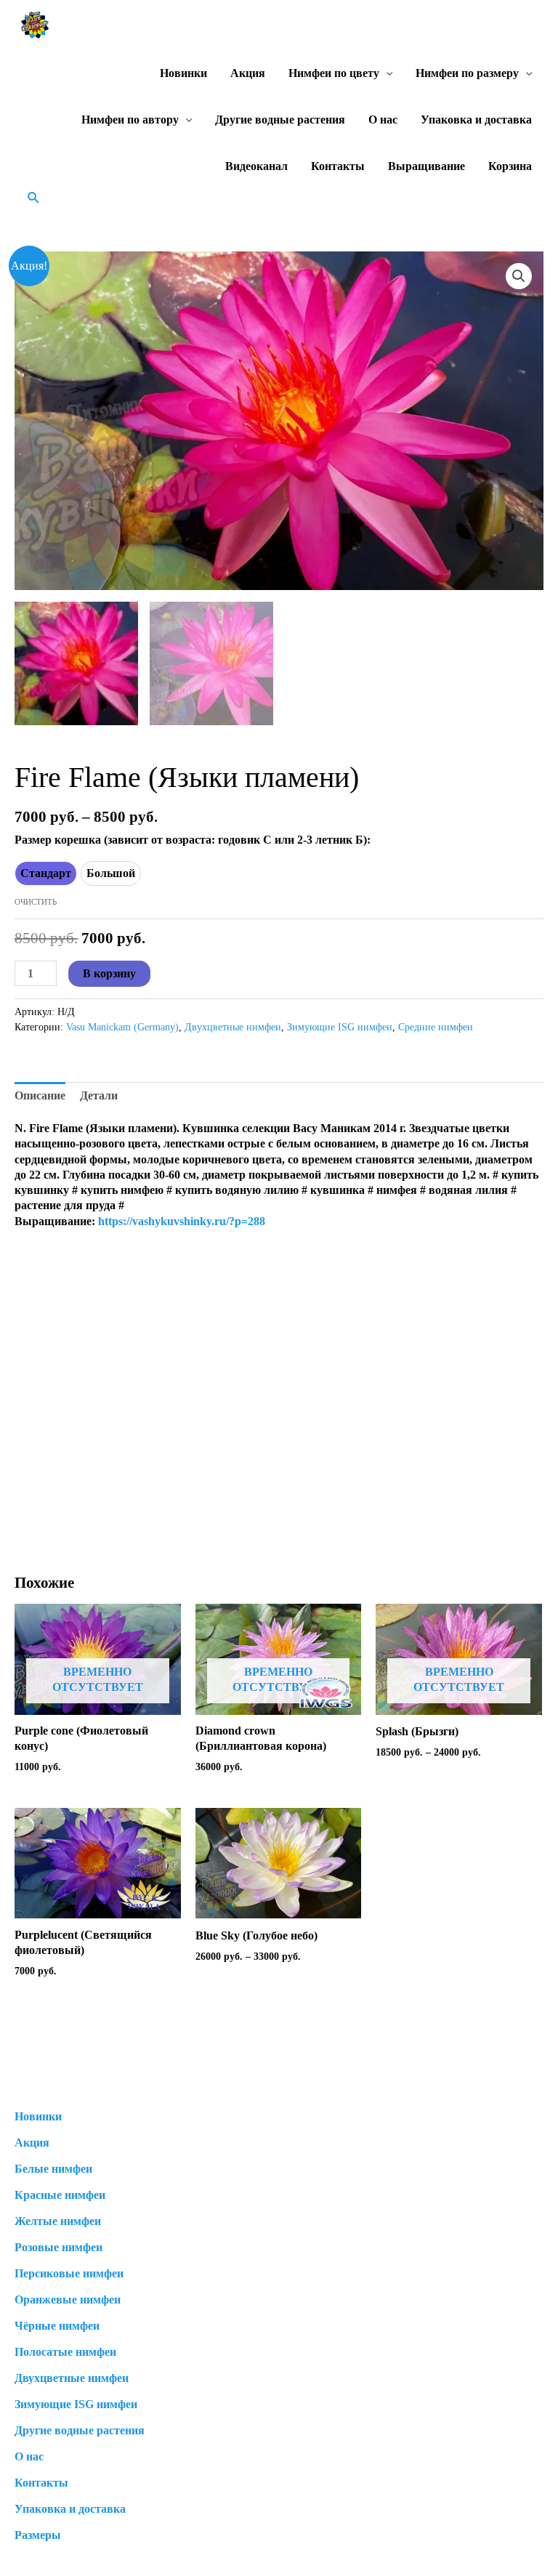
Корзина (510, 166)
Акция (248, 73)
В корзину (109, 973)
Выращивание (426, 166)
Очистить (36, 902)
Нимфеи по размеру (467, 73)
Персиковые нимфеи (69, 2273)
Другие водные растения (280, 120)
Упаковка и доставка (476, 120)
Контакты (338, 166)
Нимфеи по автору (130, 120)
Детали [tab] (99, 1095)
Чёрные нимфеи (57, 2326)
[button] (34, 197)
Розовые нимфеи (58, 2247)
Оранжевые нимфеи (68, 2300)
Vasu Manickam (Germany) (122, 1027)
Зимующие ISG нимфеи (340, 1027)
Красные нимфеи (60, 2195)
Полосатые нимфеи (65, 2352)
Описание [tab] (40, 1095)
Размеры (38, 2535)
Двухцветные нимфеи (233, 1027)
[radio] (46, 873)
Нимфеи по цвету (334, 73)
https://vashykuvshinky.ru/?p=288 (182, 1221)
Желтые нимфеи (58, 2221)
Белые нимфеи (53, 2169)
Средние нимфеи (436, 1027)
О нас (383, 120)
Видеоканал (256, 166)
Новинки (183, 73)
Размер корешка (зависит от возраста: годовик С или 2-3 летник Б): (193, 840)
